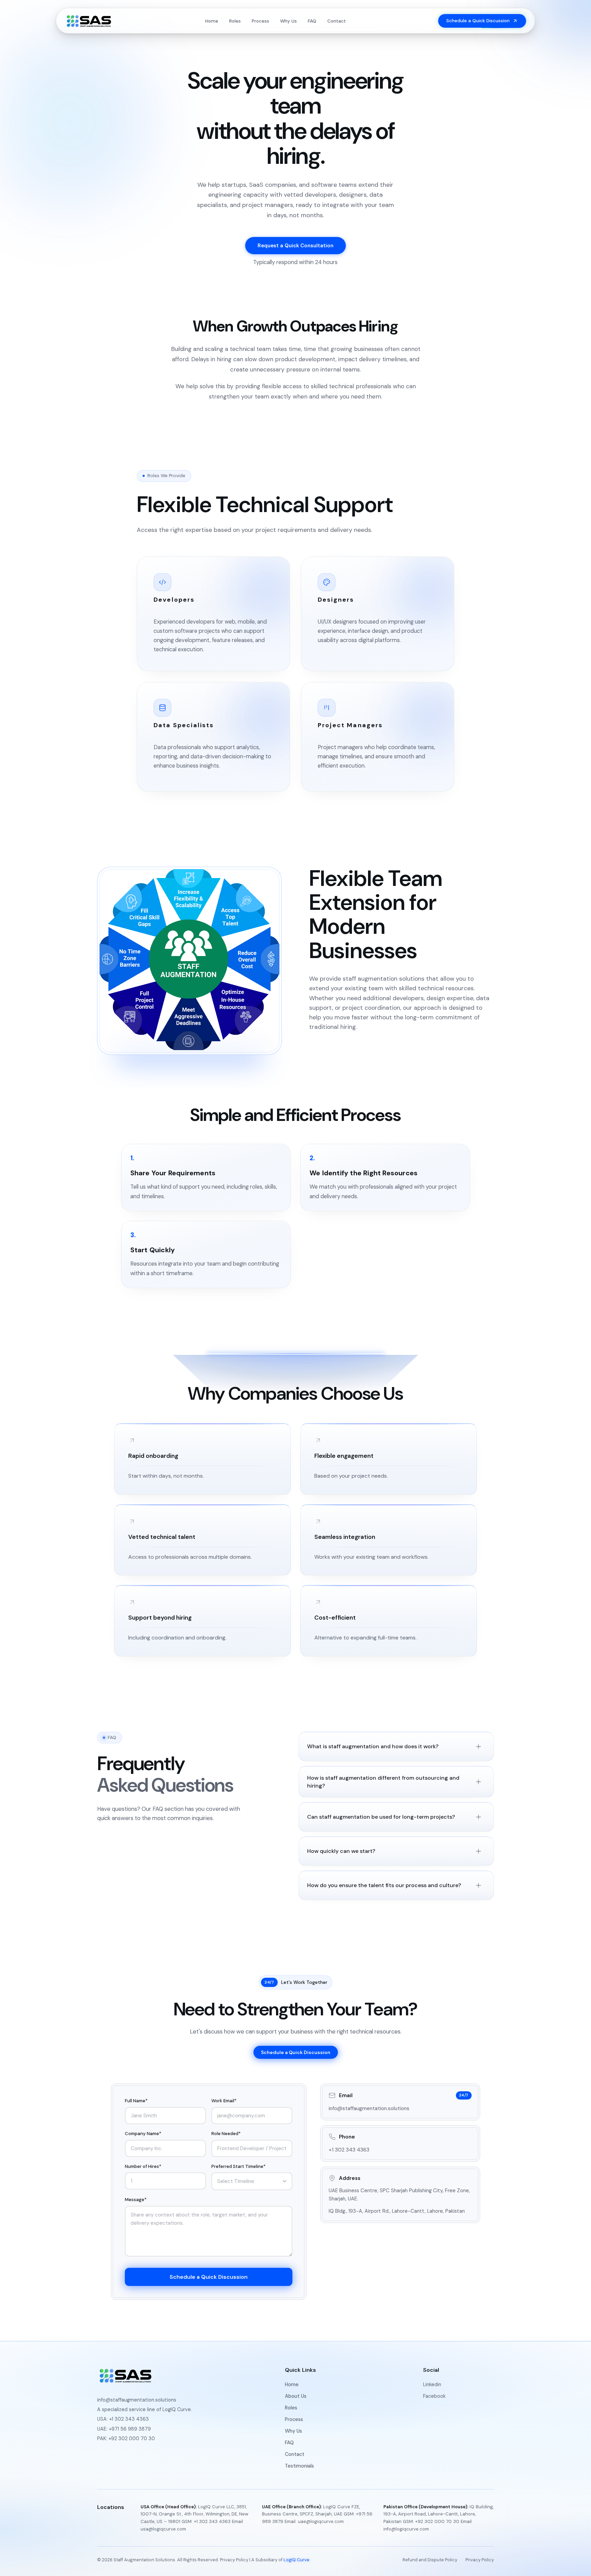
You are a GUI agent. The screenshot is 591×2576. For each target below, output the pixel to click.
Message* (136, 2200)
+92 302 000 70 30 (132, 2438)
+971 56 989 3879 (130, 2429)
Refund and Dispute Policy (430, 2560)
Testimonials (299, 2466)
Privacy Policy (234, 2560)
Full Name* (136, 2101)
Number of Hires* (143, 2166)
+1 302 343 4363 (349, 2150)
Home (212, 21)
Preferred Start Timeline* (238, 2166)
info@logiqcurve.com (406, 2529)
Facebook (434, 2396)
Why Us (288, 21)
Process (260, 21)
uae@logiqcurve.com (321, 2521)
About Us (296, 2396)
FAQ (312, 21)
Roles (235, 21)
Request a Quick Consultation (295, 246)
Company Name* (143, 2134)
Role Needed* (226, 2134)
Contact (337, 21)
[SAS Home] (89, 21)
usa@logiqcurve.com (163, 2529)
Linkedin (432, 2384)
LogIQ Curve (297, 2560)
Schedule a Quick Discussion (296, 2052)
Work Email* (224, 2101)
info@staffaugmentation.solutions (369, 2108)
